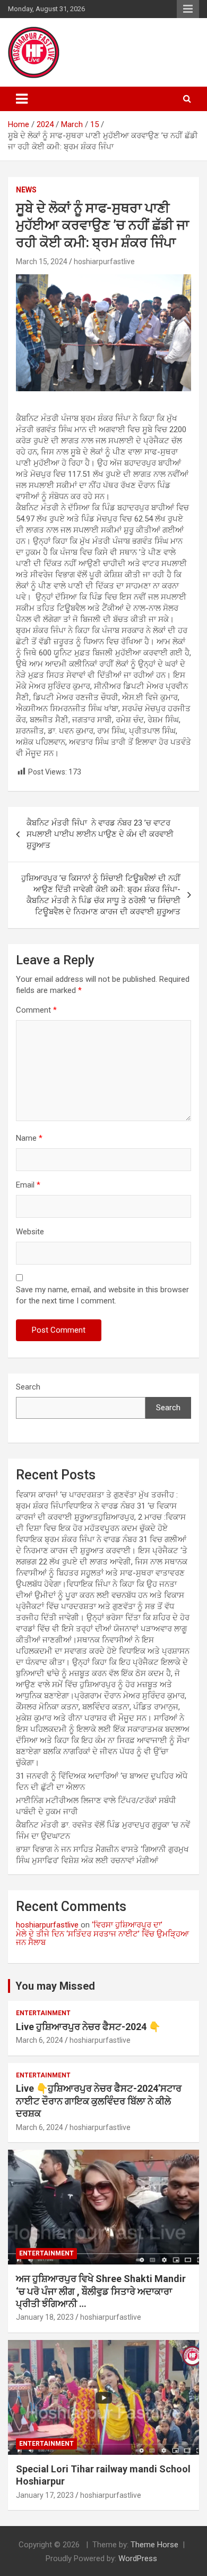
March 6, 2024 (40, 2040)
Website (30, 1232)
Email (28, 1185)
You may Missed (55, 1986)
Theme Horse (154, 2545)
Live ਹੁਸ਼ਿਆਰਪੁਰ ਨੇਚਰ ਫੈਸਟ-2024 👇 (88, 2027)
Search (28, 1387)
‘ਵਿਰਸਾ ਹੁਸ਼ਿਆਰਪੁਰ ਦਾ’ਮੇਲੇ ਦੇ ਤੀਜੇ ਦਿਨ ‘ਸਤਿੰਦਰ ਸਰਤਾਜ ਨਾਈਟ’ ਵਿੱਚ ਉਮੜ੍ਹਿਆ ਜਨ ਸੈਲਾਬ (102, 1934)
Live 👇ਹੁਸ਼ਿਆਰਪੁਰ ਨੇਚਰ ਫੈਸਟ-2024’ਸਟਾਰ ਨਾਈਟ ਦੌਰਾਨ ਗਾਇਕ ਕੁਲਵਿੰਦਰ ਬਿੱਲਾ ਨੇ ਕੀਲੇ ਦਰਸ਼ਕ (99, 2101)
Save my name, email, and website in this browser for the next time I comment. (102, 1295)
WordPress (138, 2558)
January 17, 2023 (45, 2495)
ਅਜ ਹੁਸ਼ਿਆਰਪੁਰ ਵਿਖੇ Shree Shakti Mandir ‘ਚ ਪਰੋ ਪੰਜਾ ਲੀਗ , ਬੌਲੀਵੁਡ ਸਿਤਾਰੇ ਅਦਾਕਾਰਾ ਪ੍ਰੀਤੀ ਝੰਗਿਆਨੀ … (101, 2291)
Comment (36, 1010)
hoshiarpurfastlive (104, 262)
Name (29, 1138)
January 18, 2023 (45, 2317)
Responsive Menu (188, 9)
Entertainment (43, 2013)
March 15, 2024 (42, 262)
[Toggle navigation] (22, 99)
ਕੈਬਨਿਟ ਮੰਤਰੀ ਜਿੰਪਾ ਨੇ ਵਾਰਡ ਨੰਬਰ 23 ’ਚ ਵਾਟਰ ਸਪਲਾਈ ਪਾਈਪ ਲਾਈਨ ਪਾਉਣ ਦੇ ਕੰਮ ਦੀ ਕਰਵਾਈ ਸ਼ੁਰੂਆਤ (100, 834)
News (26, 190)
